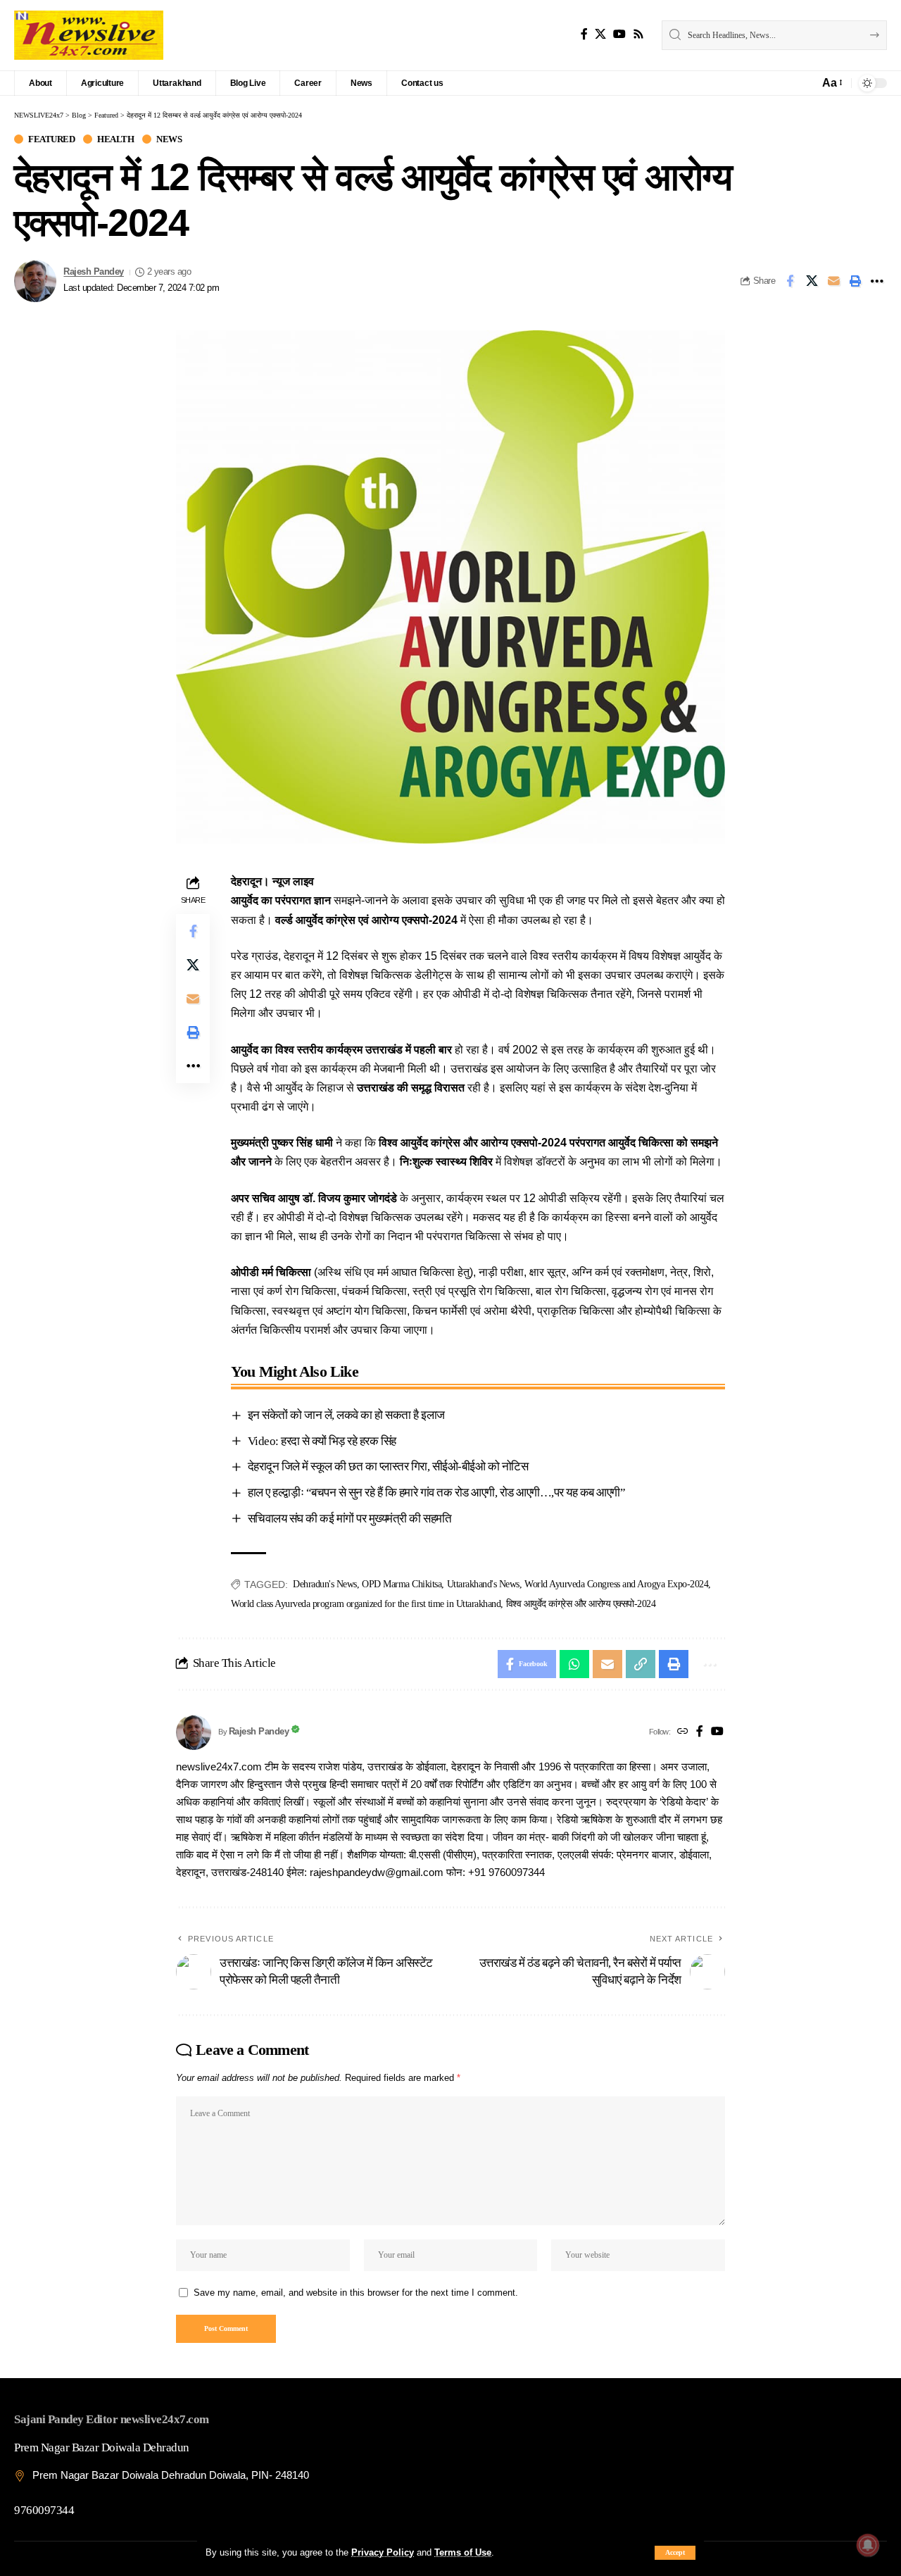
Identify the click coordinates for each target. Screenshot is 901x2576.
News (169, 139)
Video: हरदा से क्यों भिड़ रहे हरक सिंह (322, 1441)
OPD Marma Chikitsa (402, 1584)
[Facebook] (584, 34)
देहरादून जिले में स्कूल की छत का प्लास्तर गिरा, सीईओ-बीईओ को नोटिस (388, 1467)
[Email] (833, 281)
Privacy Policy (383, 2552)
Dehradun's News (325, 1584)
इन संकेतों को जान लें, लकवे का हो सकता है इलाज (346, 1415)
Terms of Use (463, 2552)
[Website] (683, 1732)
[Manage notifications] (868, 2545)
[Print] (855, 281)
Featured (51, 139)
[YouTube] (619, 34)
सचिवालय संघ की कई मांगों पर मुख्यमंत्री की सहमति (350, 1519)
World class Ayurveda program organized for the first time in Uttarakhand (366, 1604)
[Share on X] (812, 281)
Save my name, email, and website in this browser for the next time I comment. (356, 2293)
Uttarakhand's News (483, 1584)
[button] (675, 2553)
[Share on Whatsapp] (574, 1664)
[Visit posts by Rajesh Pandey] (35, 281)
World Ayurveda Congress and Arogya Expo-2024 (616, 1584)
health (115, 139)
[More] (877, 281)
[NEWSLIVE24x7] (89, 35)
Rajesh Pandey (94, 272)
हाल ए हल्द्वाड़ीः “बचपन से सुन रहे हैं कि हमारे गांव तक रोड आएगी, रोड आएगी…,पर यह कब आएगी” (437, 1493)
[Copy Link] (641, 1664)
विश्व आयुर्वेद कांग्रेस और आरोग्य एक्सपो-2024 (581, 1604)
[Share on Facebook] (790, 281)
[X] (600, 34)
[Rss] (638, 34)
